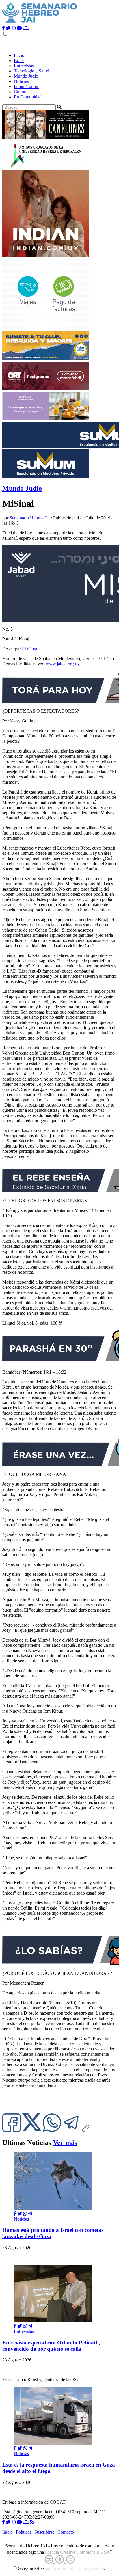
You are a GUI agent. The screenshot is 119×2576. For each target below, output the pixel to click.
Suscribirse (44, 2532)
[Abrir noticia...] (53, 2209)
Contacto (66, 2532)
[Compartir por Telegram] (72, 2130)
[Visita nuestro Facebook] (3, 28)
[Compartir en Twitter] (20, 2214)
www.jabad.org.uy (63, 664)
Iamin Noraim (27, 86)
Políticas (24, 2532)
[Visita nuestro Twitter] (8, 28)
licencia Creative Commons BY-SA (78, 2552)
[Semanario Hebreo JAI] (40, 23)
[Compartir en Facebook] (15, 2214)
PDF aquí (31, 649)
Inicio (19, 55)
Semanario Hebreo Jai (30, 518)
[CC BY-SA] (60, 2560)
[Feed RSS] (32, 2522)
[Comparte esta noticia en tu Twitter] (32, 2130)
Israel (19, 60)
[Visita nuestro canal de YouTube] (19, 28)
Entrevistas (24, 66)
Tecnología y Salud (31, 71)
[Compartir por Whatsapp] (25, 2214)
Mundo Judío (26, 76)
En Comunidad (28, 97)
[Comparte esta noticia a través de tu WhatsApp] (53, 2130)
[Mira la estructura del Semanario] (26, 28)
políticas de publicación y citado (75, 2569)
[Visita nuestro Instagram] (14, 28)
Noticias (21, 81)
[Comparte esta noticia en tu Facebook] (12, 2130)
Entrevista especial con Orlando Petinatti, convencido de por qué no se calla (51, 2346)
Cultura (21, 92)
